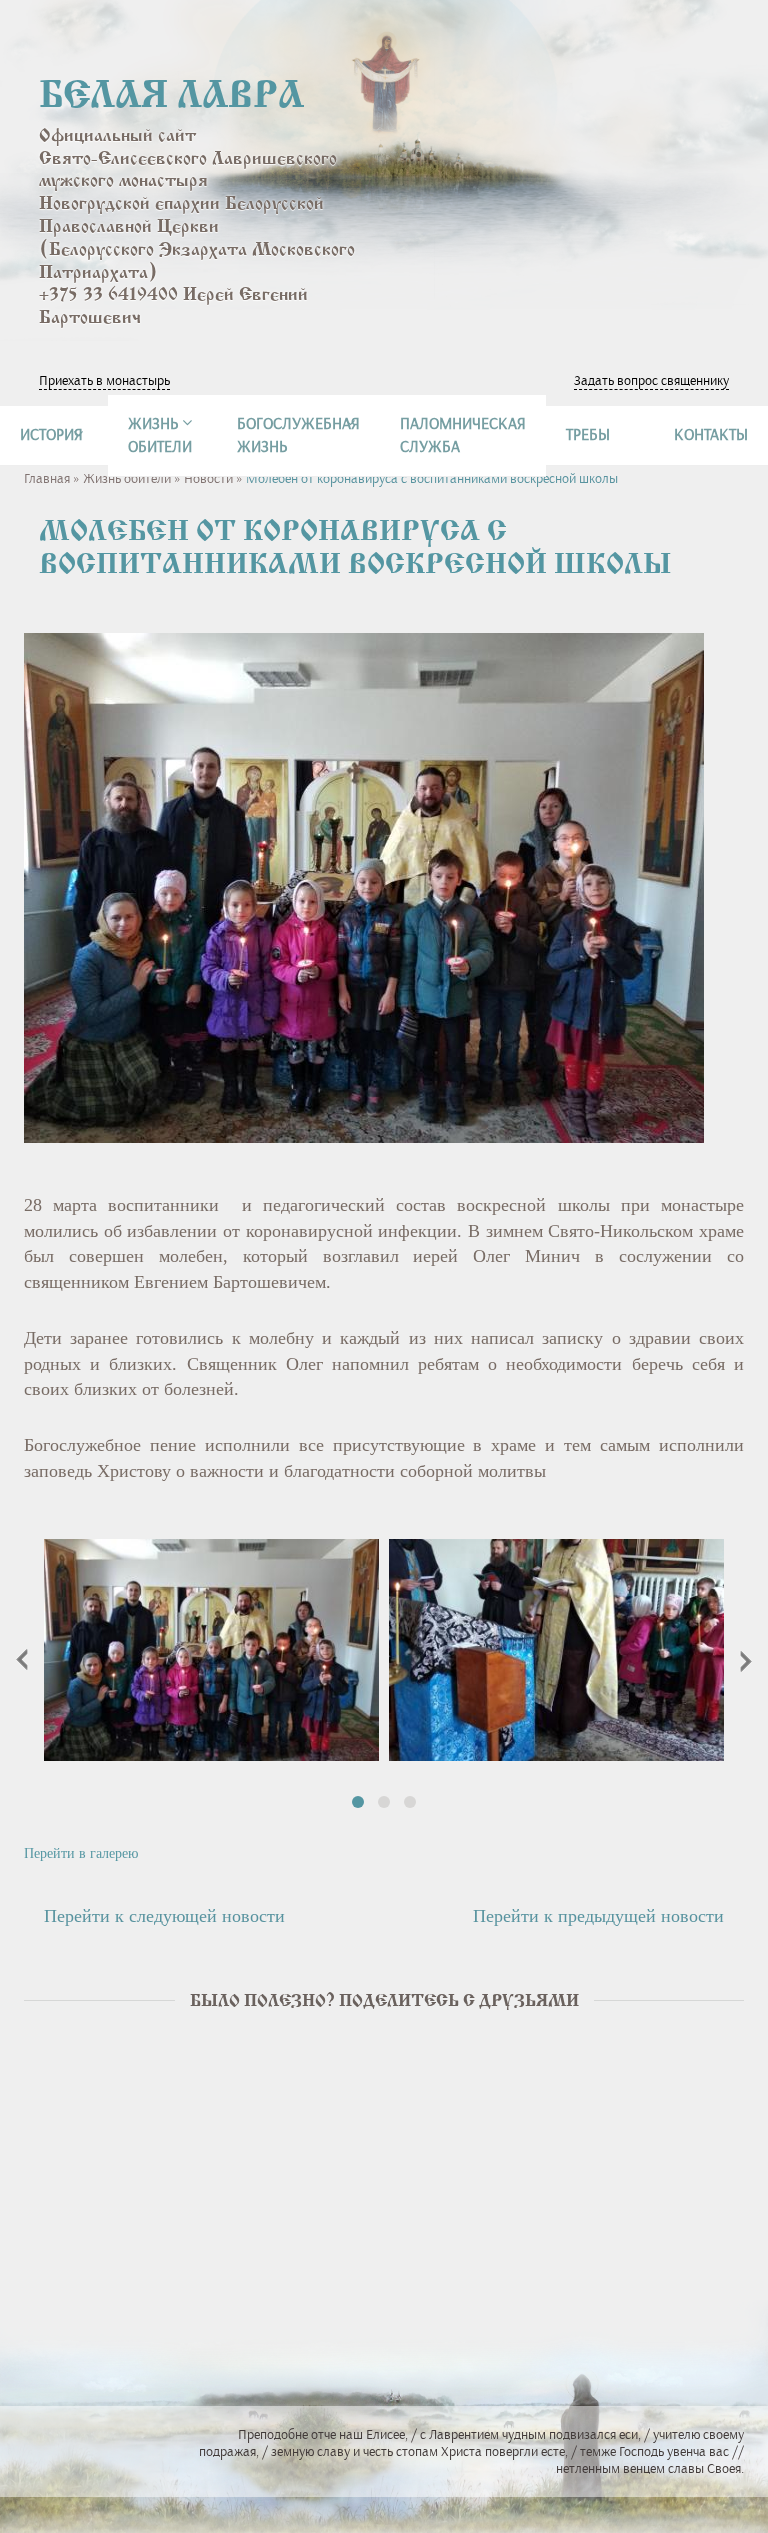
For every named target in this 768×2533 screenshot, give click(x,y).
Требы (588, 435)
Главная (47, 478)
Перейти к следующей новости (164, 1916)
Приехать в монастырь (104, 380)
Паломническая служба (463, 435)
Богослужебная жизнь (298, 435)
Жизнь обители (127, 478)
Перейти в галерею (81, 1853)
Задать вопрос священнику (651, 380)
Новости (208, 478)
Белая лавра (171, 97)
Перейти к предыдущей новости (598, 1916)
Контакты (711, 435)
